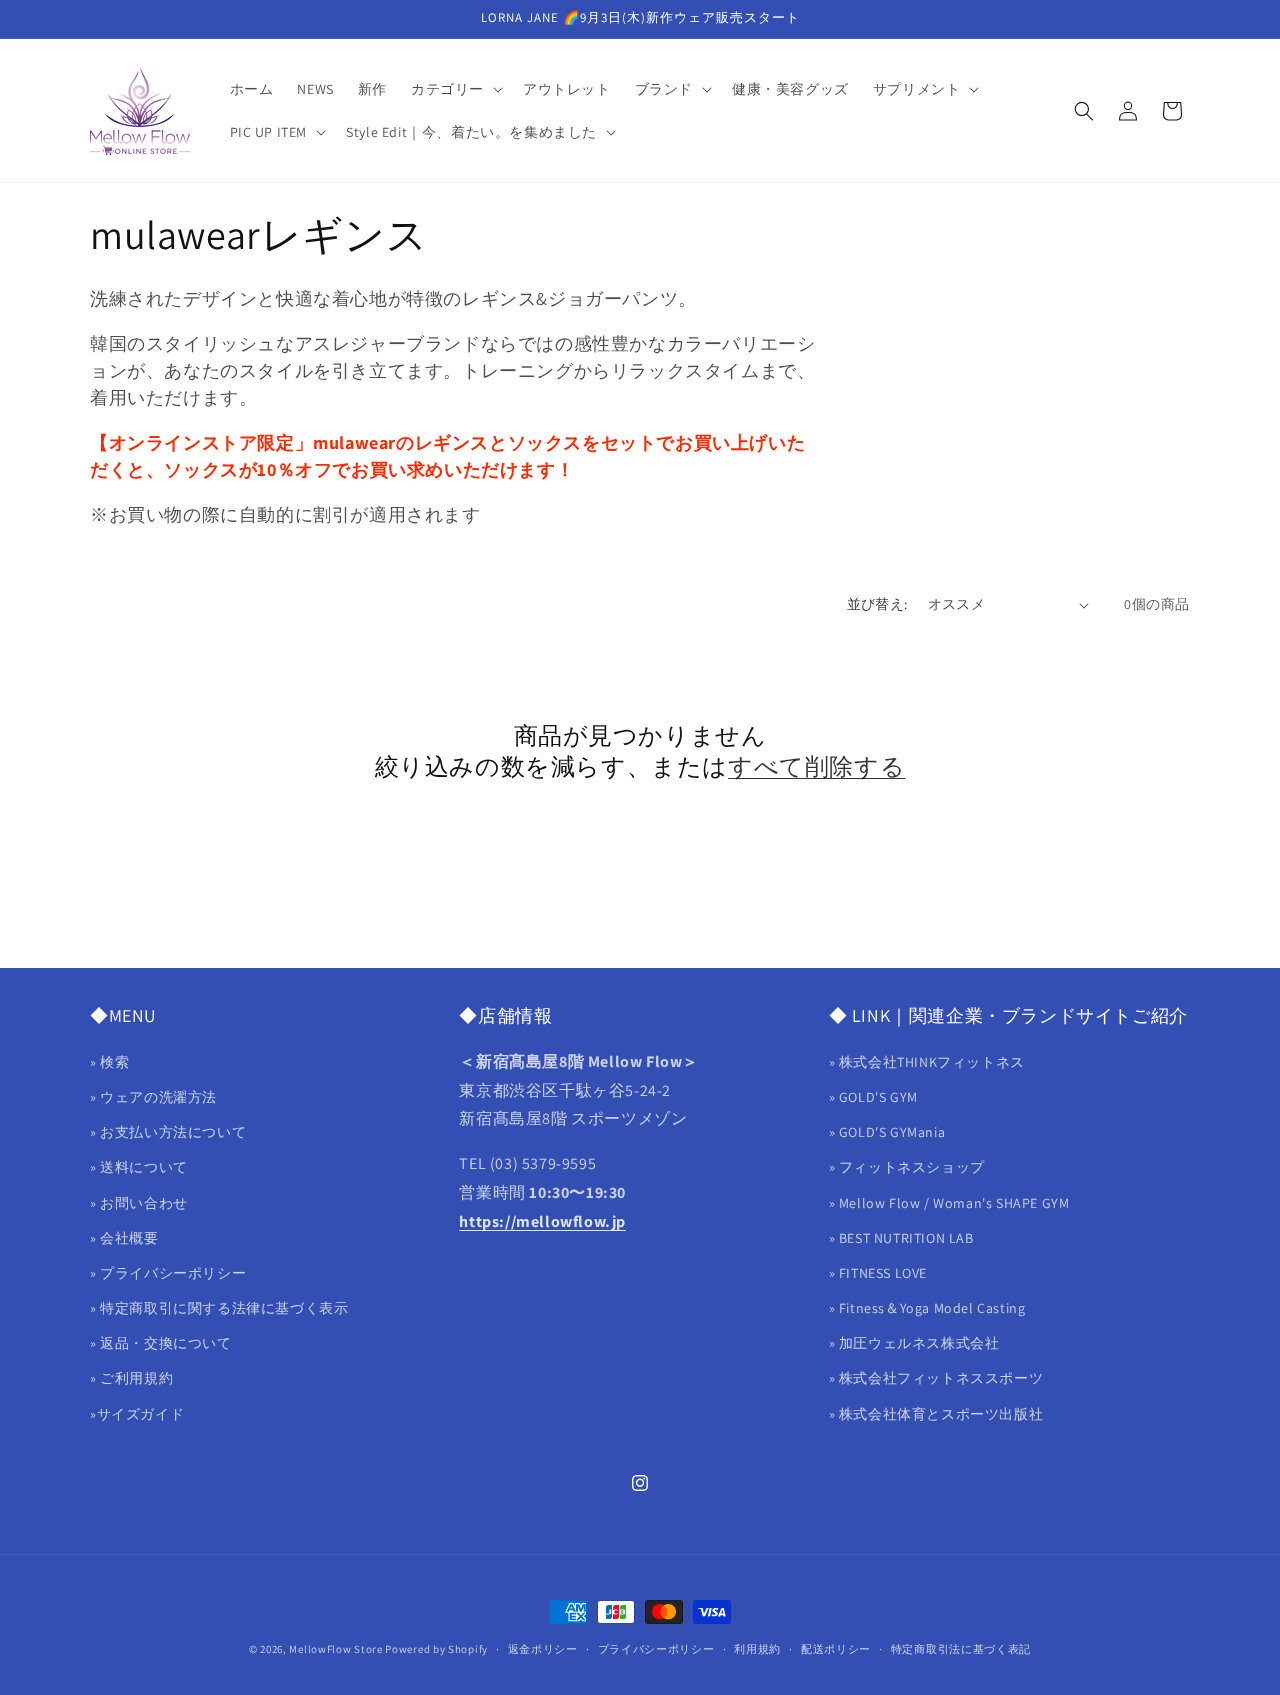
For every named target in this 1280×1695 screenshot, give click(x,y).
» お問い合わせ (139, 1203)
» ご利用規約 (131, 1378)
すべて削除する (816, 766)
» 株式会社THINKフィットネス (927, 1062)
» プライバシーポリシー (168, 1273)
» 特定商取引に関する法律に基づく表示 (219, 1308)
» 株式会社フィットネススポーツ (936, 1378)
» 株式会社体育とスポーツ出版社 (936, 1414)
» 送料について (139, 1167)
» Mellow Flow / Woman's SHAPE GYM (949, 1203)
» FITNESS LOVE (878, 1273)
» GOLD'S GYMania (887, 1132)
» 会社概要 (124, 1238)
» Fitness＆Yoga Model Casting (927, 1308)
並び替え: (877, 604)
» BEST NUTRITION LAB (901, 1238)
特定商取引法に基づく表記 (961, 1649)
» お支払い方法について (168, 1132)
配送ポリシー (836, 1649)
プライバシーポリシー (656, 1649)
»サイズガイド (137, 1414)
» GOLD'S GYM (873, 1097)
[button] (455, 89)
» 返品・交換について (161, 1343)
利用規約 (757, 1649)
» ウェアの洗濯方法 (153, 1097)
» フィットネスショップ (907, 1167)
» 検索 (109, 1062)
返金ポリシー (543, 1649)
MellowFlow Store (335, 1649)
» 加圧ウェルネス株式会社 (914, 1343)
